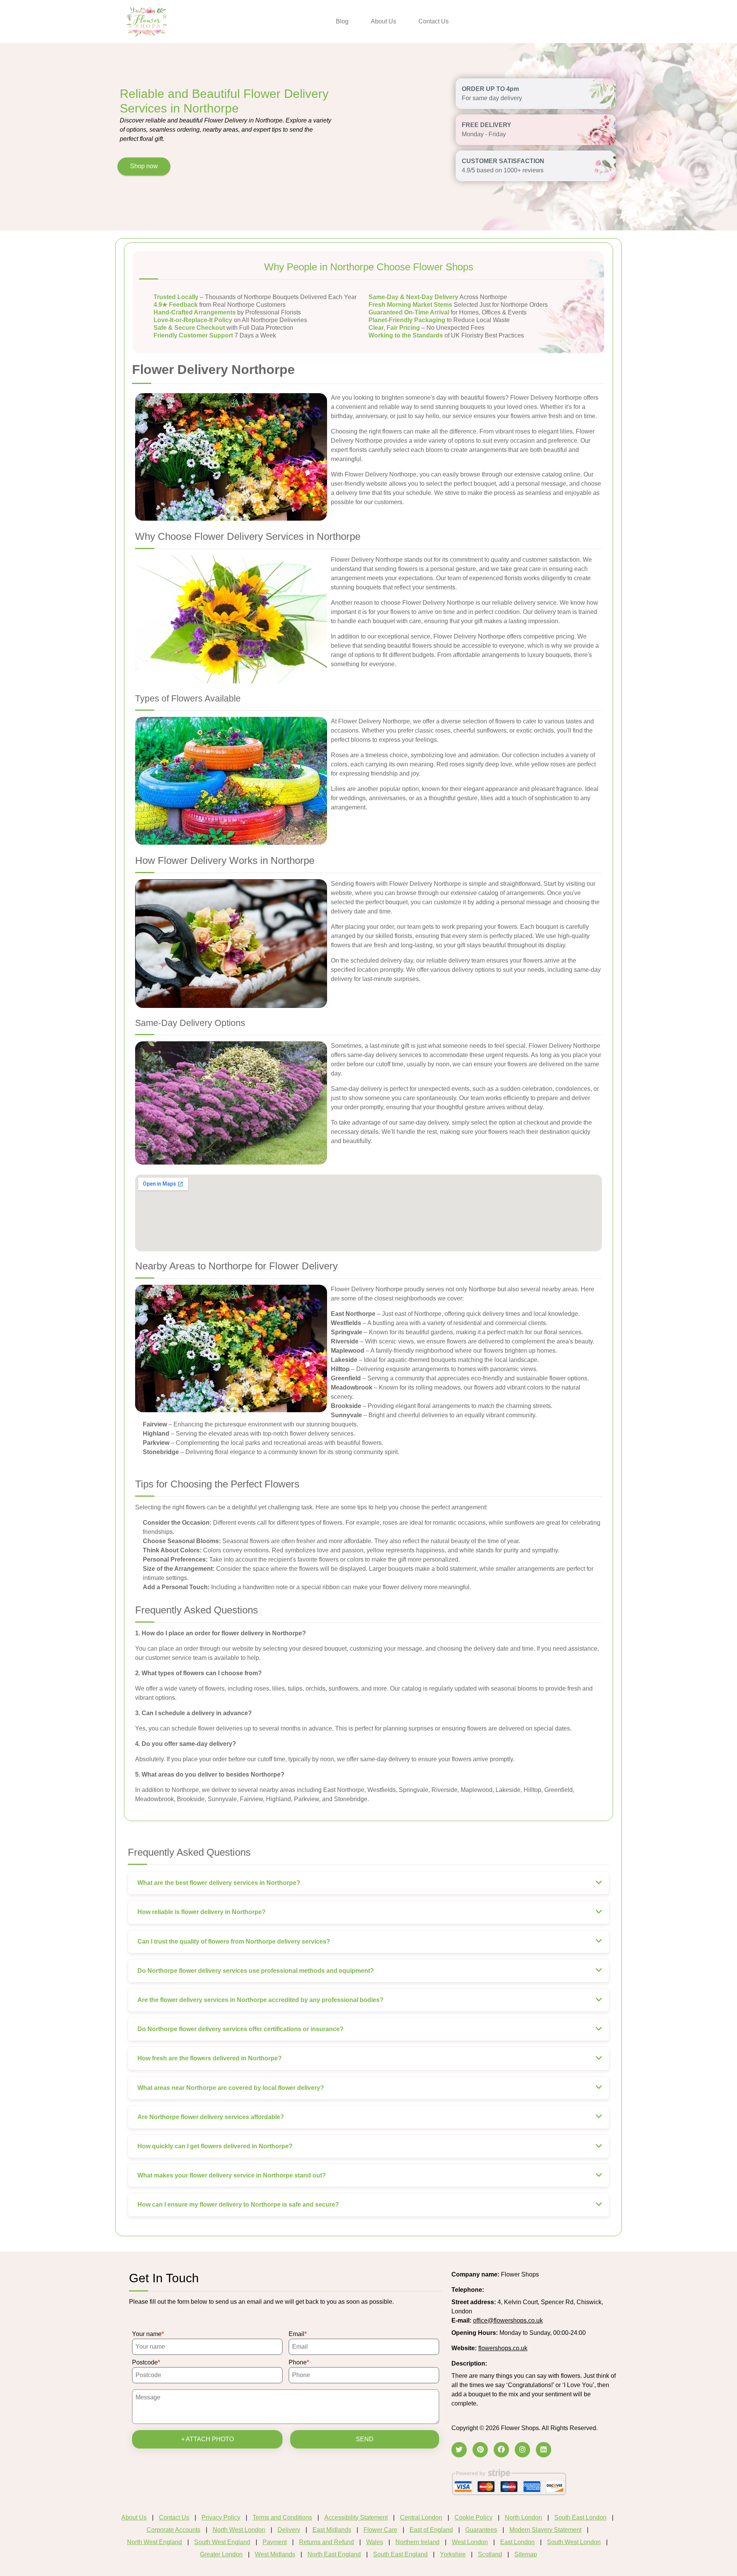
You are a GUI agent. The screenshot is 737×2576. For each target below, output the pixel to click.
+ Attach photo (207, 2439)
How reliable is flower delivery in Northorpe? (202, 1912)
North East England (334, 2554)
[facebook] (501, 2450)
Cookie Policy (473, 2517)
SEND (365, 2439)
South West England (222, 2542)
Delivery (289, 2530)
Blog (342, 21)
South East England (400, 2554)
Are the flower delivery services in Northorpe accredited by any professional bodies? (260, 2000)
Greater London (221, 2554)
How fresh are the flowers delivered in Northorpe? (210, 2058)
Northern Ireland (417, 2542)
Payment (275, 2542)
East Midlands (332, 2530)
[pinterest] (480, 2450)
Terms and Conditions (282, 2517)
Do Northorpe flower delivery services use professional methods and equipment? (256, 1971)
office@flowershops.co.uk (508, 2320)
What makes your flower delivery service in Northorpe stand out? (232, 2175)
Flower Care (380, 2530)
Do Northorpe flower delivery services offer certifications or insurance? (240, 2029)
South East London (580, 2517)
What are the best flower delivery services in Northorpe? (219, 1883)
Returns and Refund (326, 2542)
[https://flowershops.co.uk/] (147, 21)
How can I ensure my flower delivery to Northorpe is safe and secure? (238, 2205)
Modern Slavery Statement (545, 2530)
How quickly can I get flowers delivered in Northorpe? (215, 2146)
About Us (383, 21)
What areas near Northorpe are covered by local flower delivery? (231, 2088)
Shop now (144, 166)
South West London (574, 2542)
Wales (375, 2542)
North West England (155, 2542)
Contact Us (434, 21)
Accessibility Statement (356, 2517)
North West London (239, 2530)
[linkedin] (544, 2450)
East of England (431, 2530)
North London (523, 2517)
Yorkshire (453, 2554)
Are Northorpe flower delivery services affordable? (211, 2117)
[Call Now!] (505, 2290)
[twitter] (459, 2450)
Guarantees (481, 2530)
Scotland (490, 2554)
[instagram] (522, 2450)
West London (470, 2542)
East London (517, 2542)
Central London (421, 2517)
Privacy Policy (221, 2517)
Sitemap (526, 2554)
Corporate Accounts (174, 2530)
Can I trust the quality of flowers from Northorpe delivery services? (234, 1942)
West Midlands (275, 2554)
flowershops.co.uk (503, 2348)
